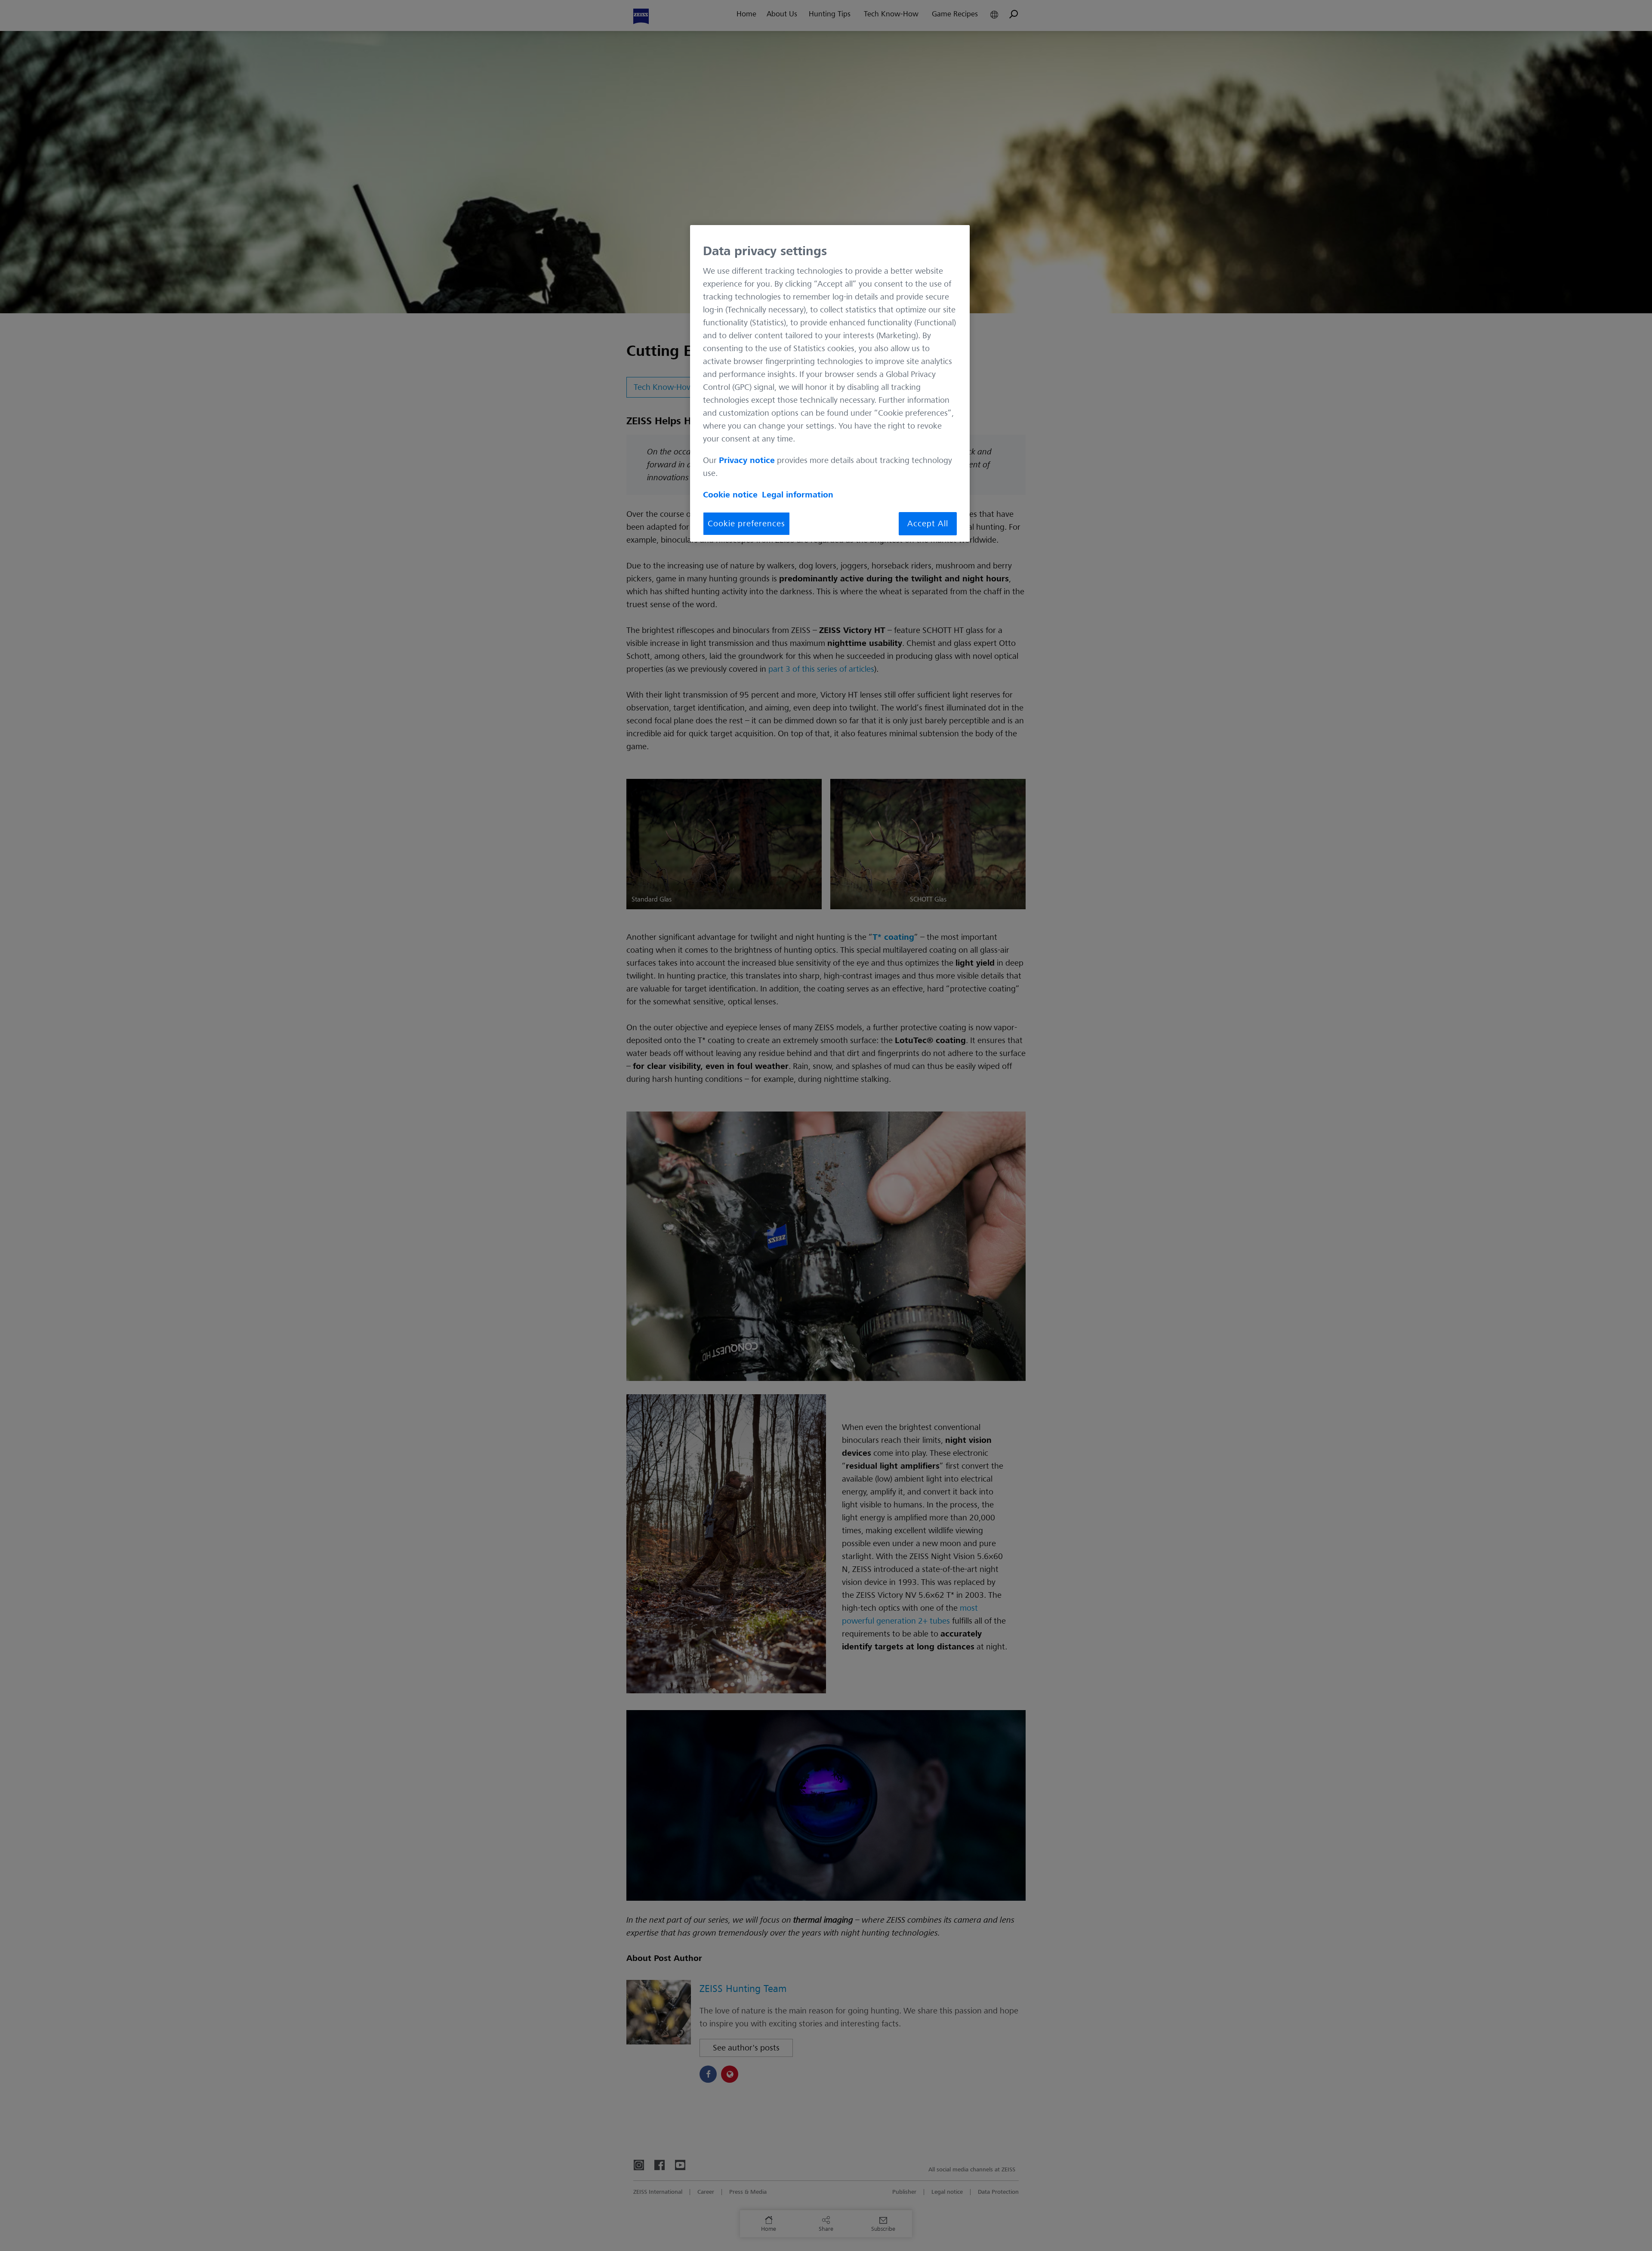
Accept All (928, 524)
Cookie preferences (746, 524)
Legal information (798, 495)
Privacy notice (747, 460)
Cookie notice (730, 495)
